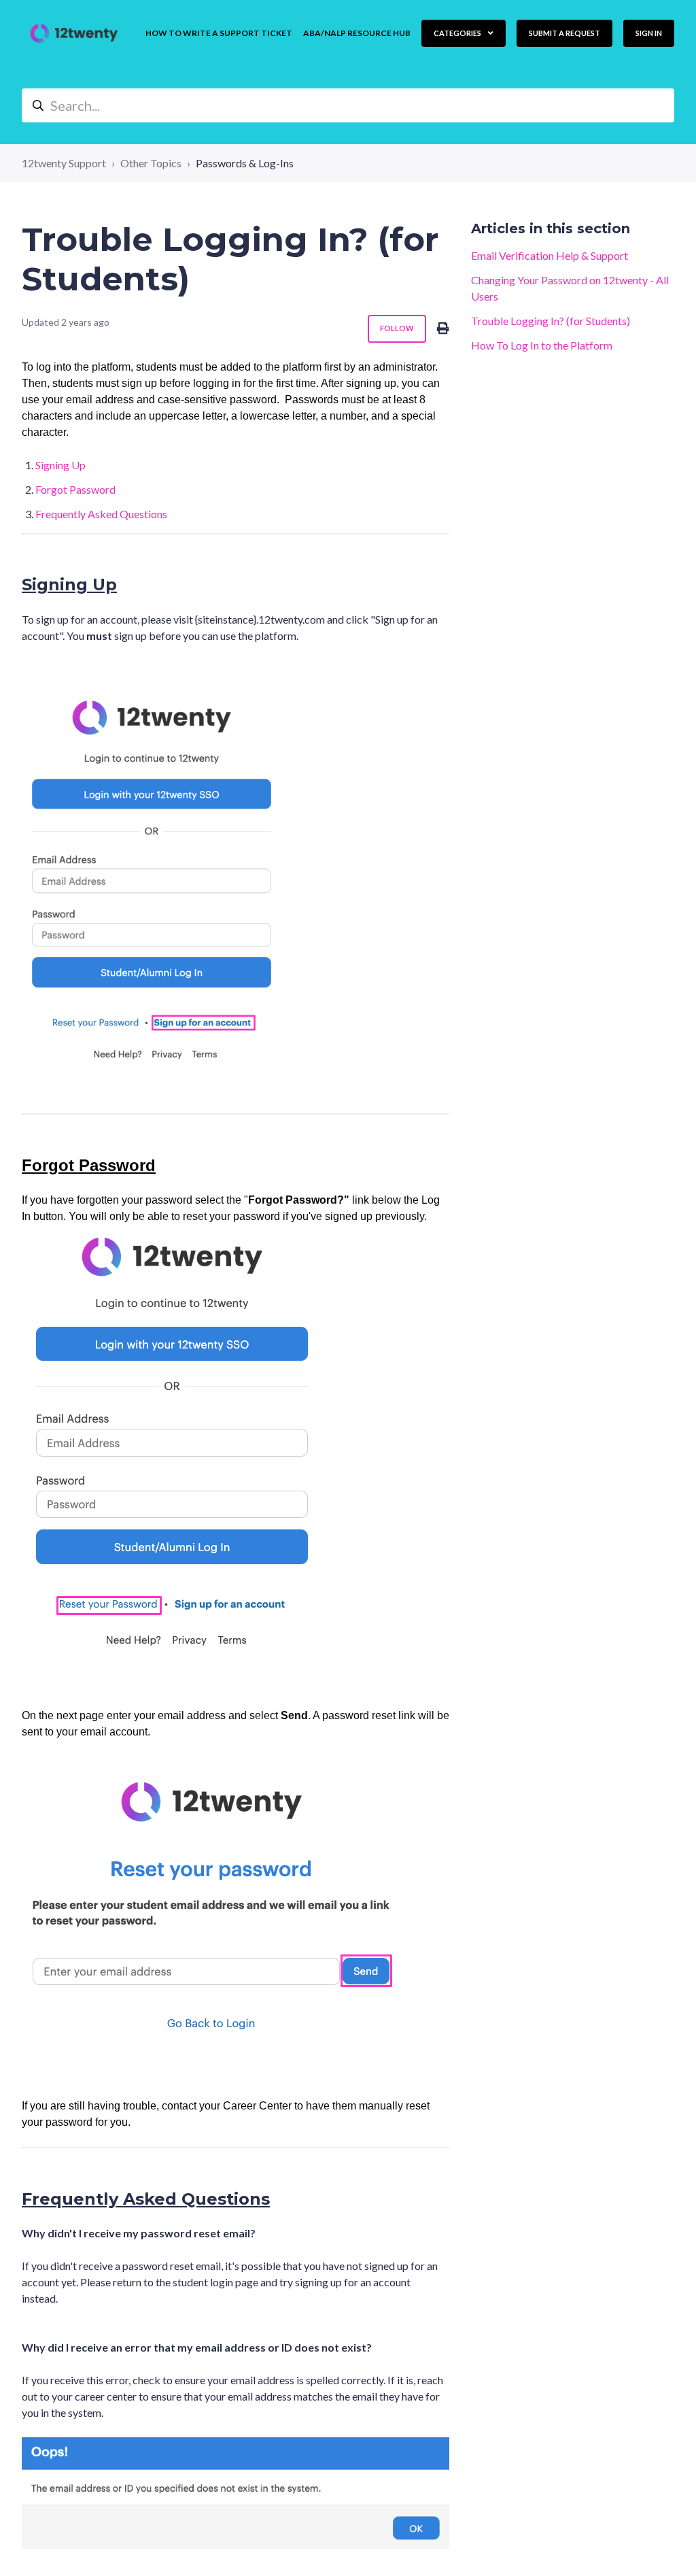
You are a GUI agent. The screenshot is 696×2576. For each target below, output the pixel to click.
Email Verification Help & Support (550, 255)
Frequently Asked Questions (101, 514)
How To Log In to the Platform (542, 345)
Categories (458, 33)
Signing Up (60, 465)
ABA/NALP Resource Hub (357, 33)
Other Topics (151, 163)
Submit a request (564, 33)
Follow (397, 328)
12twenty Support (64, 163)
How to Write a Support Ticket (219, 33)
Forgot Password (75, 489)
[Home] (74, 33)
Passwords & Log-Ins (245, 163)
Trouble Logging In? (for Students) (551, 321)
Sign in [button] (649, 33)
